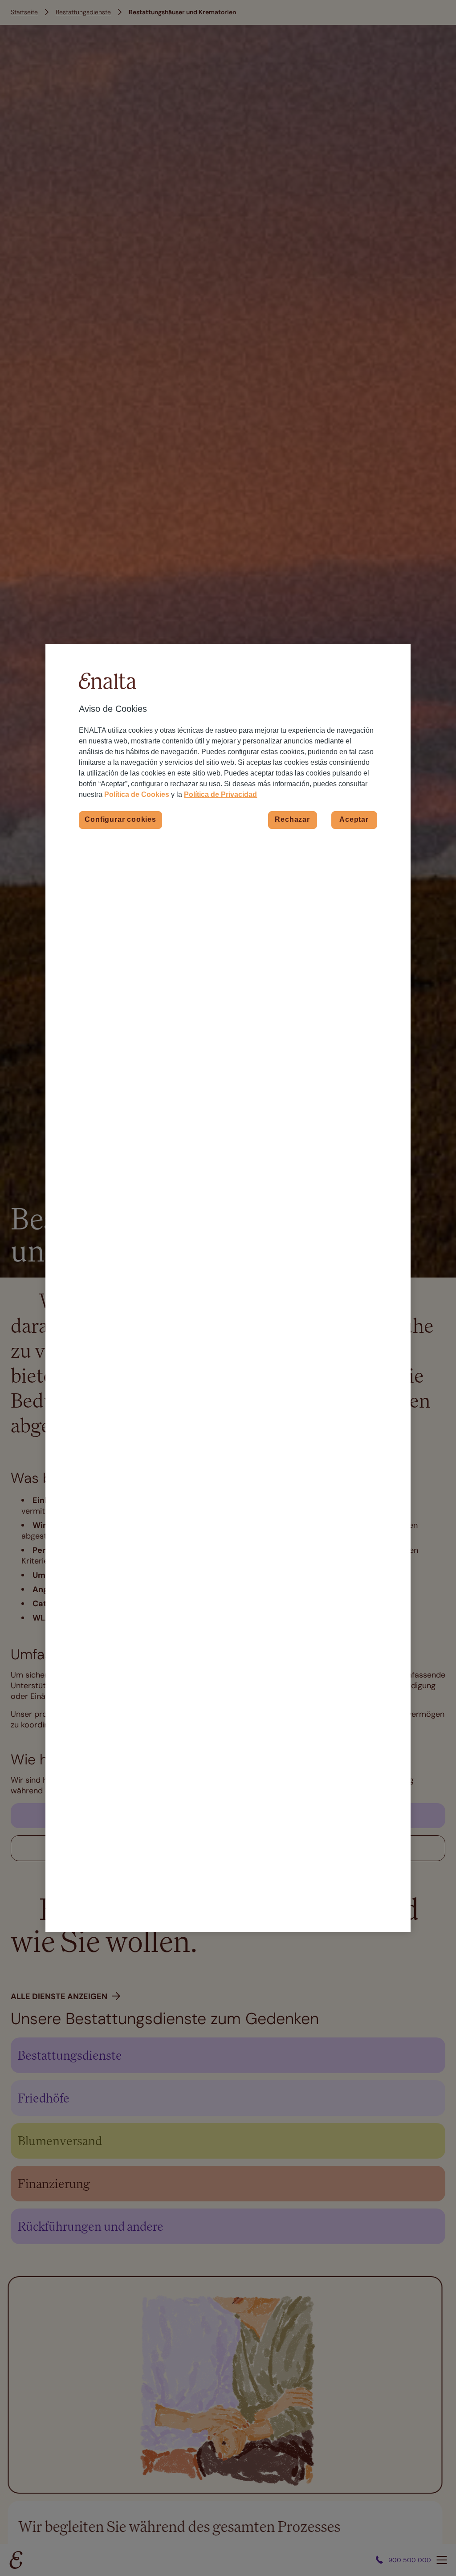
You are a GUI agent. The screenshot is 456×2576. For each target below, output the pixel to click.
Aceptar (354, 819)
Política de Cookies (137, 794)
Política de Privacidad (220, 794)
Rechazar (292, 819)
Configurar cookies (120, 819)
